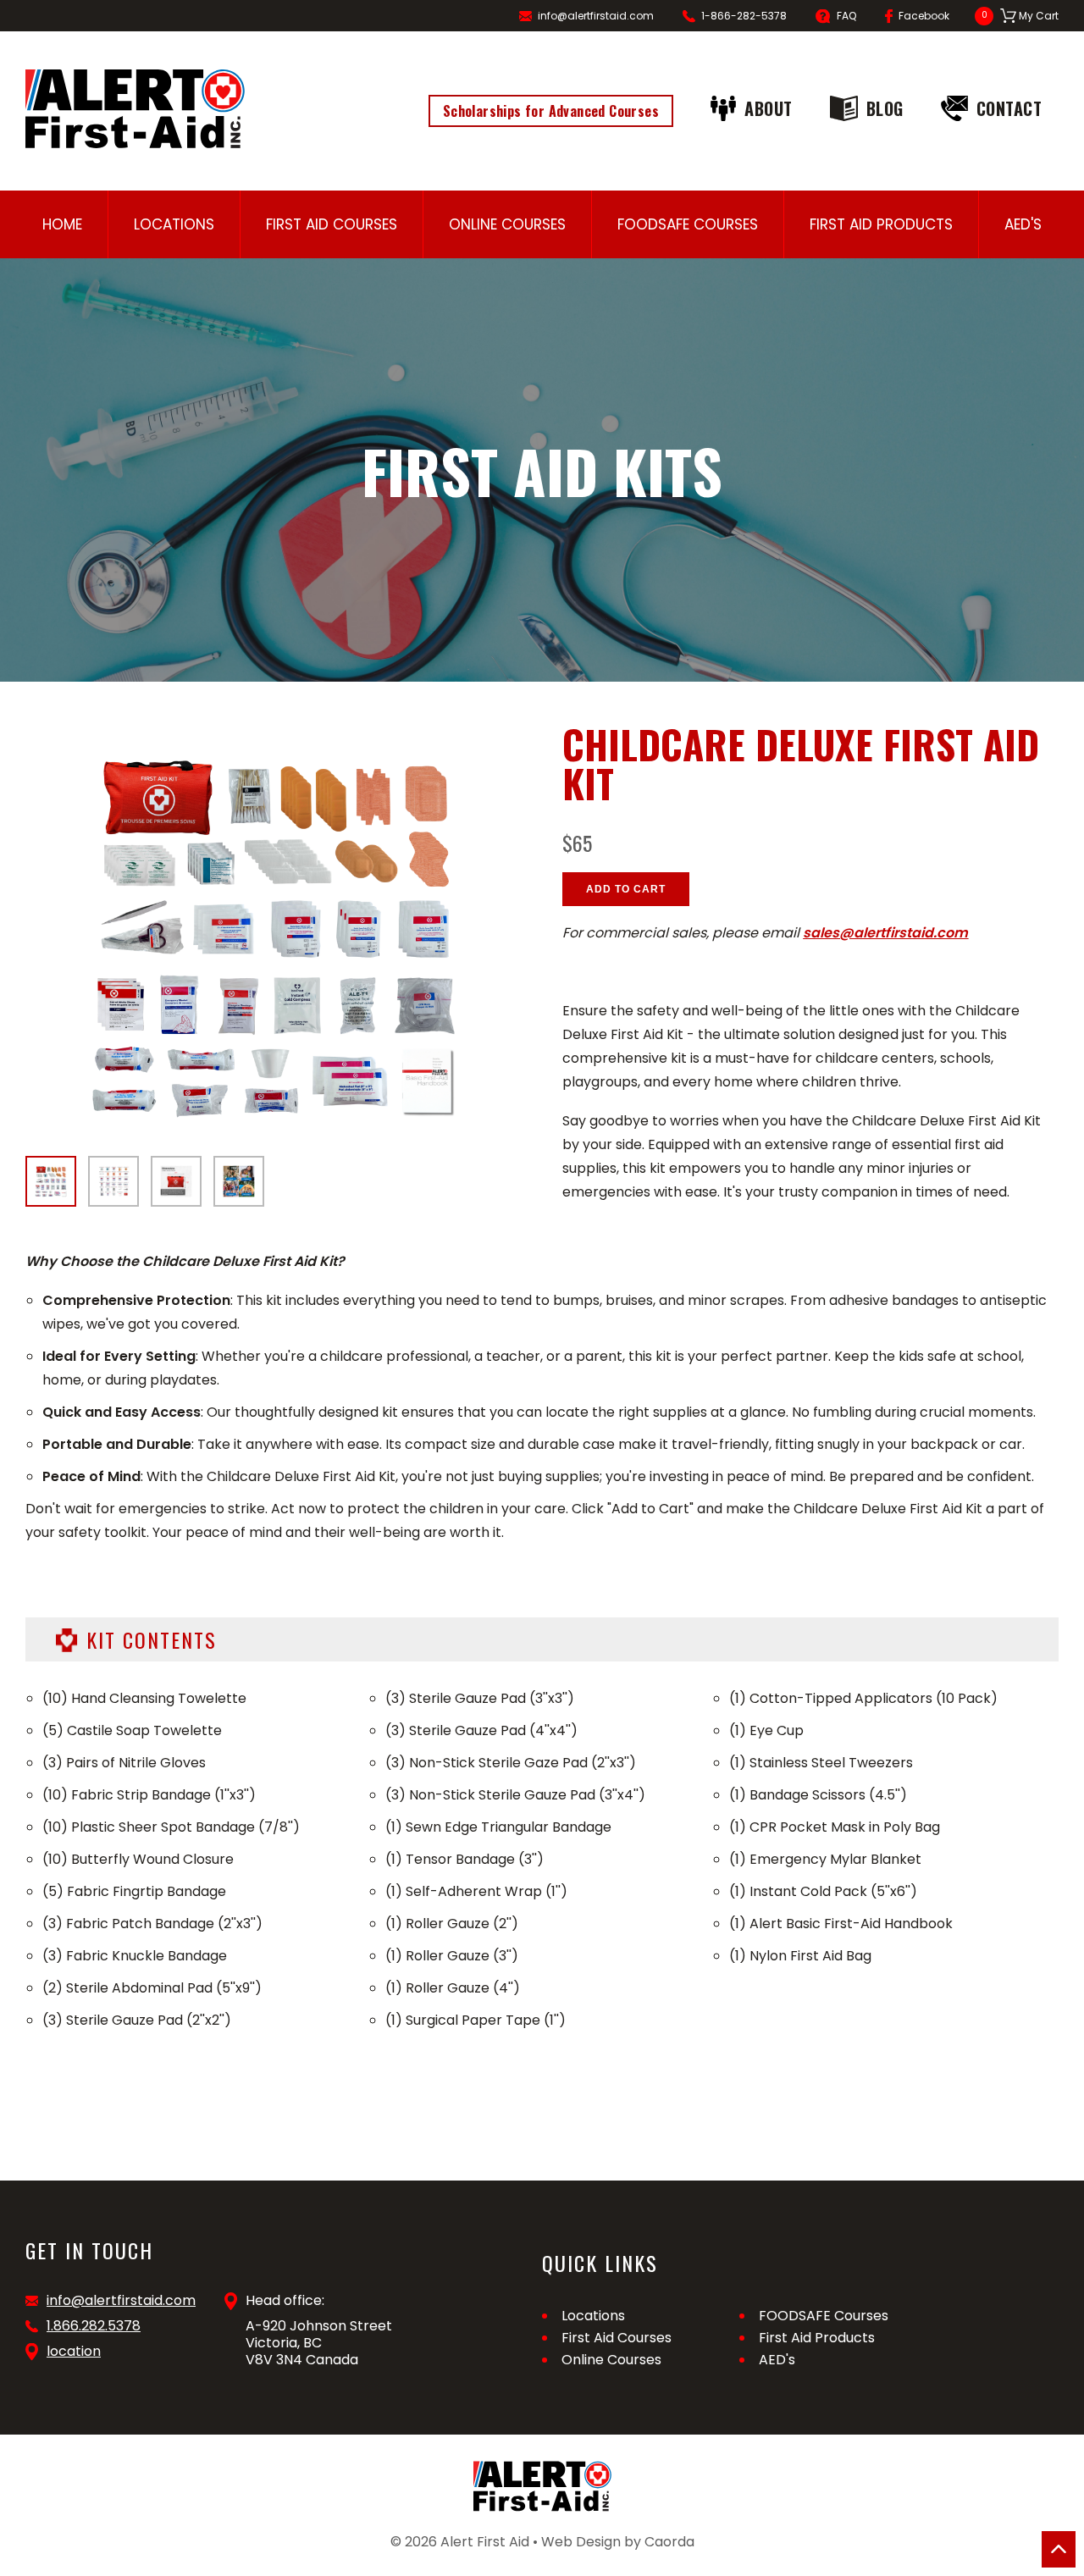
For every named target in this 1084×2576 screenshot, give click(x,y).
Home (62, 224)
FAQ (846, 16)
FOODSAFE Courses (688, 224)
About (769, 108)
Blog (885, 108)
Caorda (669, 2542)
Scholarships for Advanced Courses (551, 111)
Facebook (924, 16)
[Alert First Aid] (135, 109)
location (74, 2352)
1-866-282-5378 (744, 16)
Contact (1009, 108)
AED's (1023, 224)
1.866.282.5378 (94, 2326)
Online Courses (507, 224)
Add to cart (626, 889)
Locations (174, 224)
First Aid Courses (332, 224)
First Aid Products (881, 224)
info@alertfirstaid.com (596, 16)
